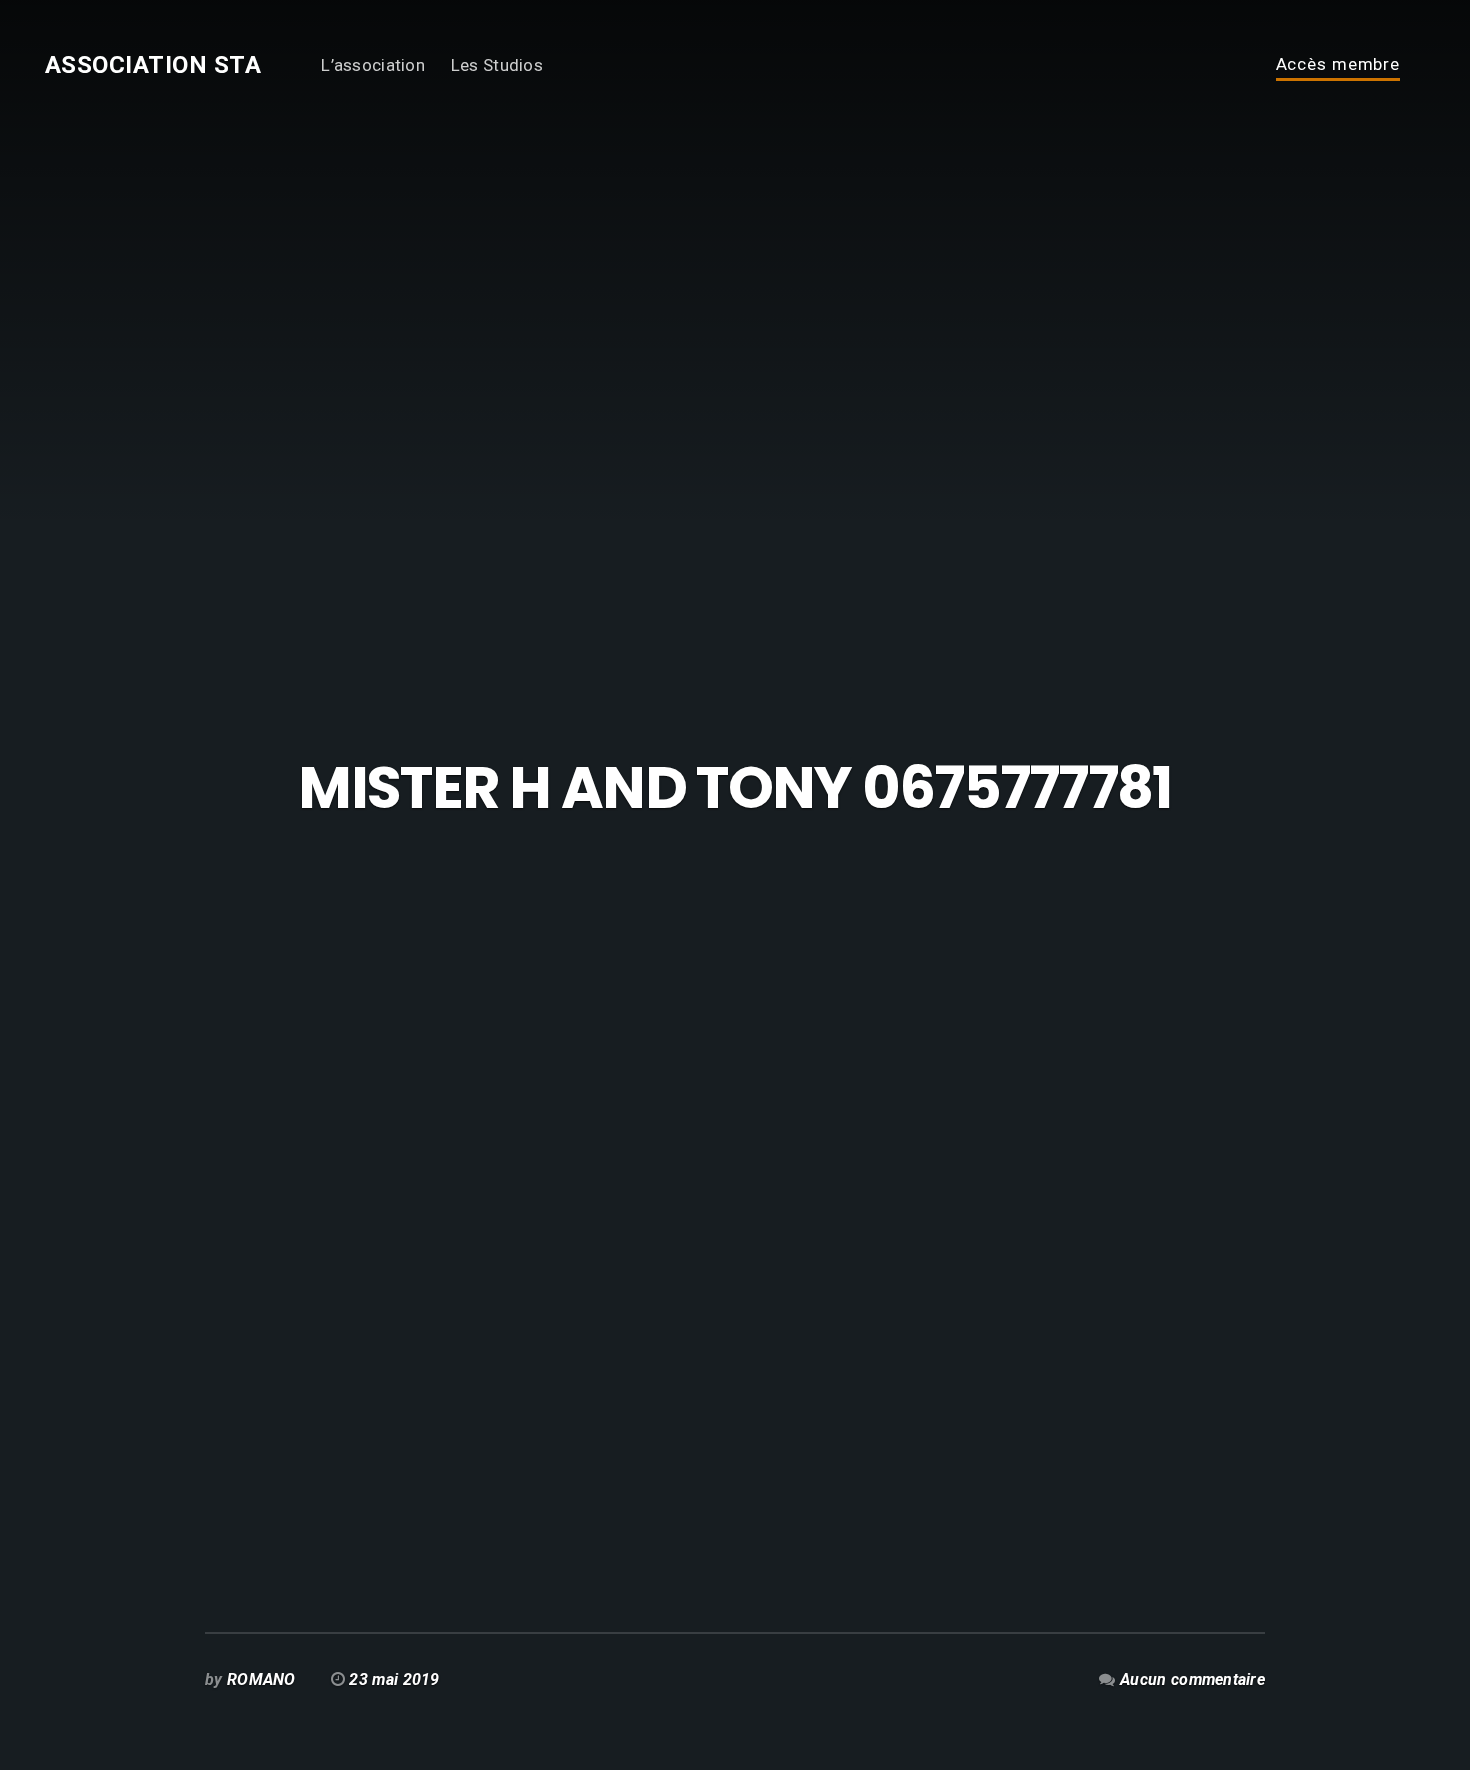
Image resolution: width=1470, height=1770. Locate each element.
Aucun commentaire (1192, 1679)
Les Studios (497, 65)
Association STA (153, 65)
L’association (373, 65)
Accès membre (1338, 65)
